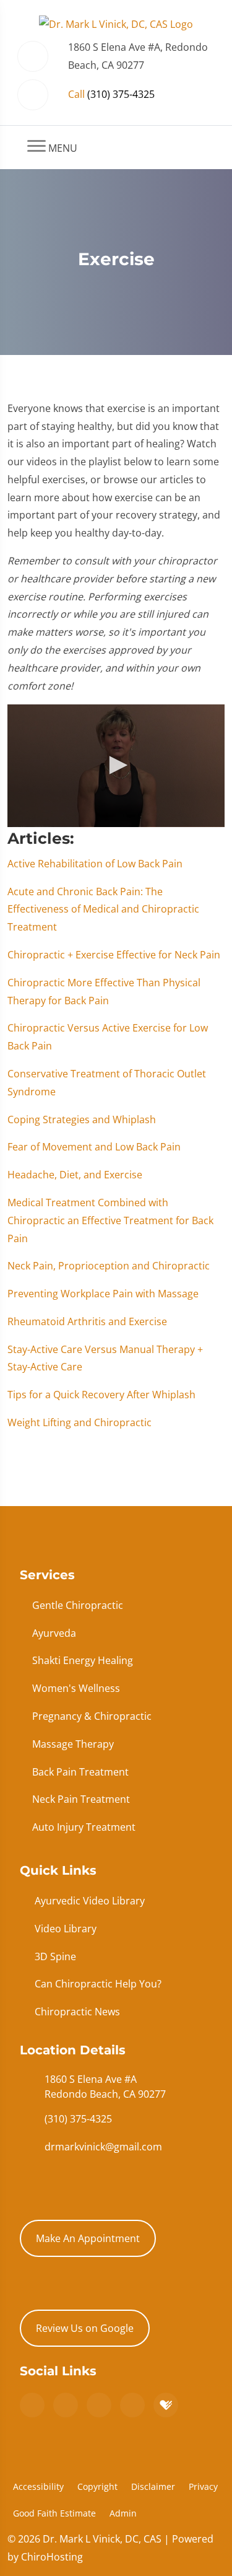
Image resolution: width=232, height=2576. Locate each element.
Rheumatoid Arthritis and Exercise (87, 1321)
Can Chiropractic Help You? (98, 1984)
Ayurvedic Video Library (90, 1901)
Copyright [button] (97, 2486)
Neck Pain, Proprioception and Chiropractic (109, 1266)
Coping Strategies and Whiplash (82, 1119)
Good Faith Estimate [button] (54, 2513)
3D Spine (55, 1956)
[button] (116, 765)
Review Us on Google (85, 2328)
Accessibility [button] (38, 2486)
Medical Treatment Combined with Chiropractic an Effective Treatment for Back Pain (110, 1220)
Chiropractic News (77, 2012)
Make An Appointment (88, 2238)
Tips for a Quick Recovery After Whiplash (101, 1395)
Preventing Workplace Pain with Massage (103, 1294)
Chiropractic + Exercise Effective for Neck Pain (114, 955)
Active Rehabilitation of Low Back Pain (95, 864)
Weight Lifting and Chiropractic (79, 1422)
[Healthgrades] (166, 2405)
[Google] (32, 2405)
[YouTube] (132, 2405)
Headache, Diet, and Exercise (75, 1175)
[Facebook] (66, 2405)
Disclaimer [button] (153, 2486)
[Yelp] (99, 2405)
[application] (116, 765)
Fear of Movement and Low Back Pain (94, 1147)
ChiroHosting (52, 2557)
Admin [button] (123, 2513)
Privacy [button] (203, 2486)
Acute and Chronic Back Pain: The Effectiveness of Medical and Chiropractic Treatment (103, 909)
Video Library (66, 1929)
